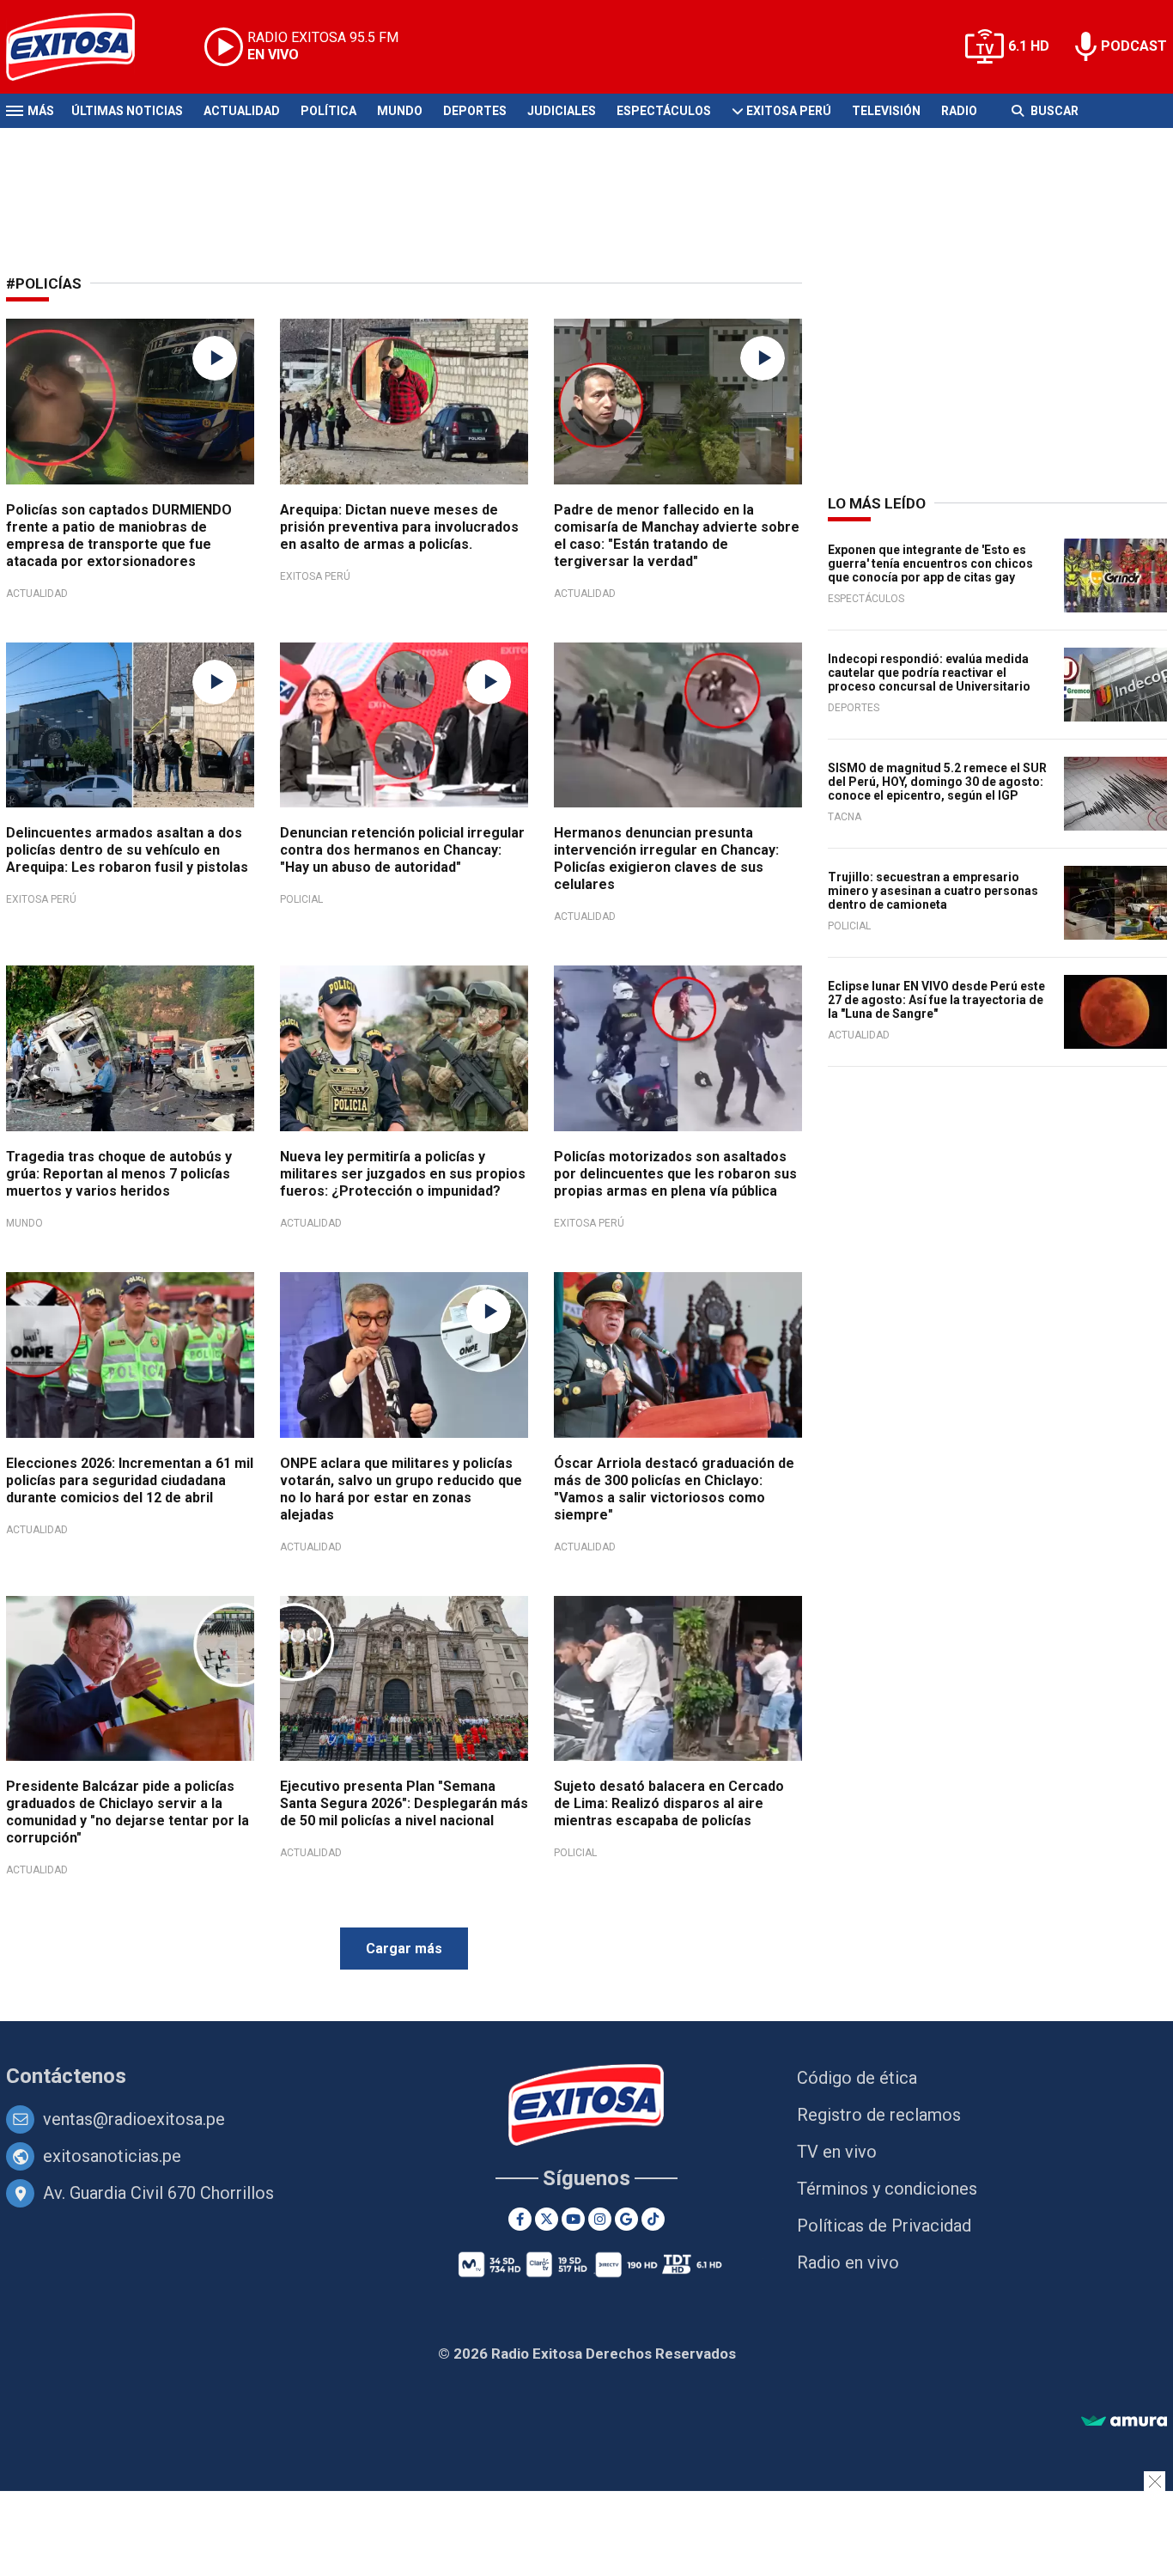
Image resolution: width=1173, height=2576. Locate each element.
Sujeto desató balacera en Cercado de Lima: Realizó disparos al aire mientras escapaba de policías (669, 1803)
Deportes (475, 111)
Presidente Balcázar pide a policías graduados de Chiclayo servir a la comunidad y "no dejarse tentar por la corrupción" (128, 1812)
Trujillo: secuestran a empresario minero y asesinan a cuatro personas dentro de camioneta (933, 891)
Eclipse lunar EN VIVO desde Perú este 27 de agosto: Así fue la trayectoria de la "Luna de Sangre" (936, 1000)
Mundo (400, 111)
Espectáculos (664, 111)
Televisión (886, 111)
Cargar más (404, 1949)
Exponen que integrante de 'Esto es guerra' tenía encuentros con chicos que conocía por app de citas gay (930, 563)
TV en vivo (837, 2152)
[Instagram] (600, 2219)
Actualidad (242, 111)
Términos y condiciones (887, 2189)
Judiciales (562, 111)
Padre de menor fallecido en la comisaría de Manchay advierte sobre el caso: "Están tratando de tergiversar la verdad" (677, 536)
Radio (959, 111)
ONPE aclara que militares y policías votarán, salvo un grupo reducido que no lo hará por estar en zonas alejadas (401, 1489)
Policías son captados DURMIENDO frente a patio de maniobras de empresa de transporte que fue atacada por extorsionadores (119, 536)
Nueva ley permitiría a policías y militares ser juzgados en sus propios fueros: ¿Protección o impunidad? (403, 1174)
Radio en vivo (848, 2262)
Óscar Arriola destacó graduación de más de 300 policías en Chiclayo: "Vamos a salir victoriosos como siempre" (674, 1489)
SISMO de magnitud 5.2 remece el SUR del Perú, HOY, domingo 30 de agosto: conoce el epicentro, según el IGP (937, 782)
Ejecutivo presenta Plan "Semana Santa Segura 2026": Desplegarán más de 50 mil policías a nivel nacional (404, 1803)
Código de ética (857, 2078)
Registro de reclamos (879, 2115)
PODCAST (1134, 46)
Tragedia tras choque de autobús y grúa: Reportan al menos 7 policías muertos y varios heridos (119, 1174)
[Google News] (626, 2219)
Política (328, 111)
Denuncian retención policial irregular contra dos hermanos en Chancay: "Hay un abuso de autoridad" (402, 850)
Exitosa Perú (789, 111)
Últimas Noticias (127, 111)
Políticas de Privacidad (884, 2226)
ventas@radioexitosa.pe (134, 2119)
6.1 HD (1029, 46)
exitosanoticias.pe (112, 2156)
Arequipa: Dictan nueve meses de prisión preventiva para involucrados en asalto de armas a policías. (399, 527)
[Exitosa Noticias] (84, 47)
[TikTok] (653, 2219)
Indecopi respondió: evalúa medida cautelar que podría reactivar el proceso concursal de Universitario (929, 673)
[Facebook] (520, 2219)
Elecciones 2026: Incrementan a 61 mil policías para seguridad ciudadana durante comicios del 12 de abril (130, 1480)
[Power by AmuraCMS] (1124, 2422)
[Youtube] (573, 2219)
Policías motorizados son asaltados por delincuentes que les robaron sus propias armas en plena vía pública (675, 1174)
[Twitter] (547, 2219)
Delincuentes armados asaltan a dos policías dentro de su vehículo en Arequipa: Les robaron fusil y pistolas (127, 850)
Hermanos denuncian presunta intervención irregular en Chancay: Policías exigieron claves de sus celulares (666, 859)
